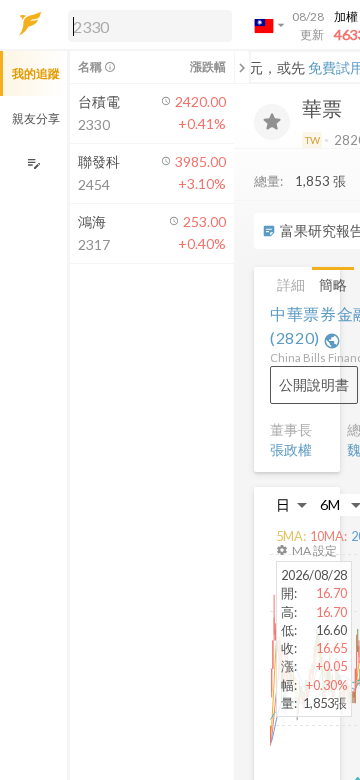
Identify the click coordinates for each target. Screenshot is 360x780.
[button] (146, 25)
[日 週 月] (292, 504)
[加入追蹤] (272, 122)
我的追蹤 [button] (36, 73)
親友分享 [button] (36, 118)
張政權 (291, 449)
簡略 (333, 284)
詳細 (291, 284)
